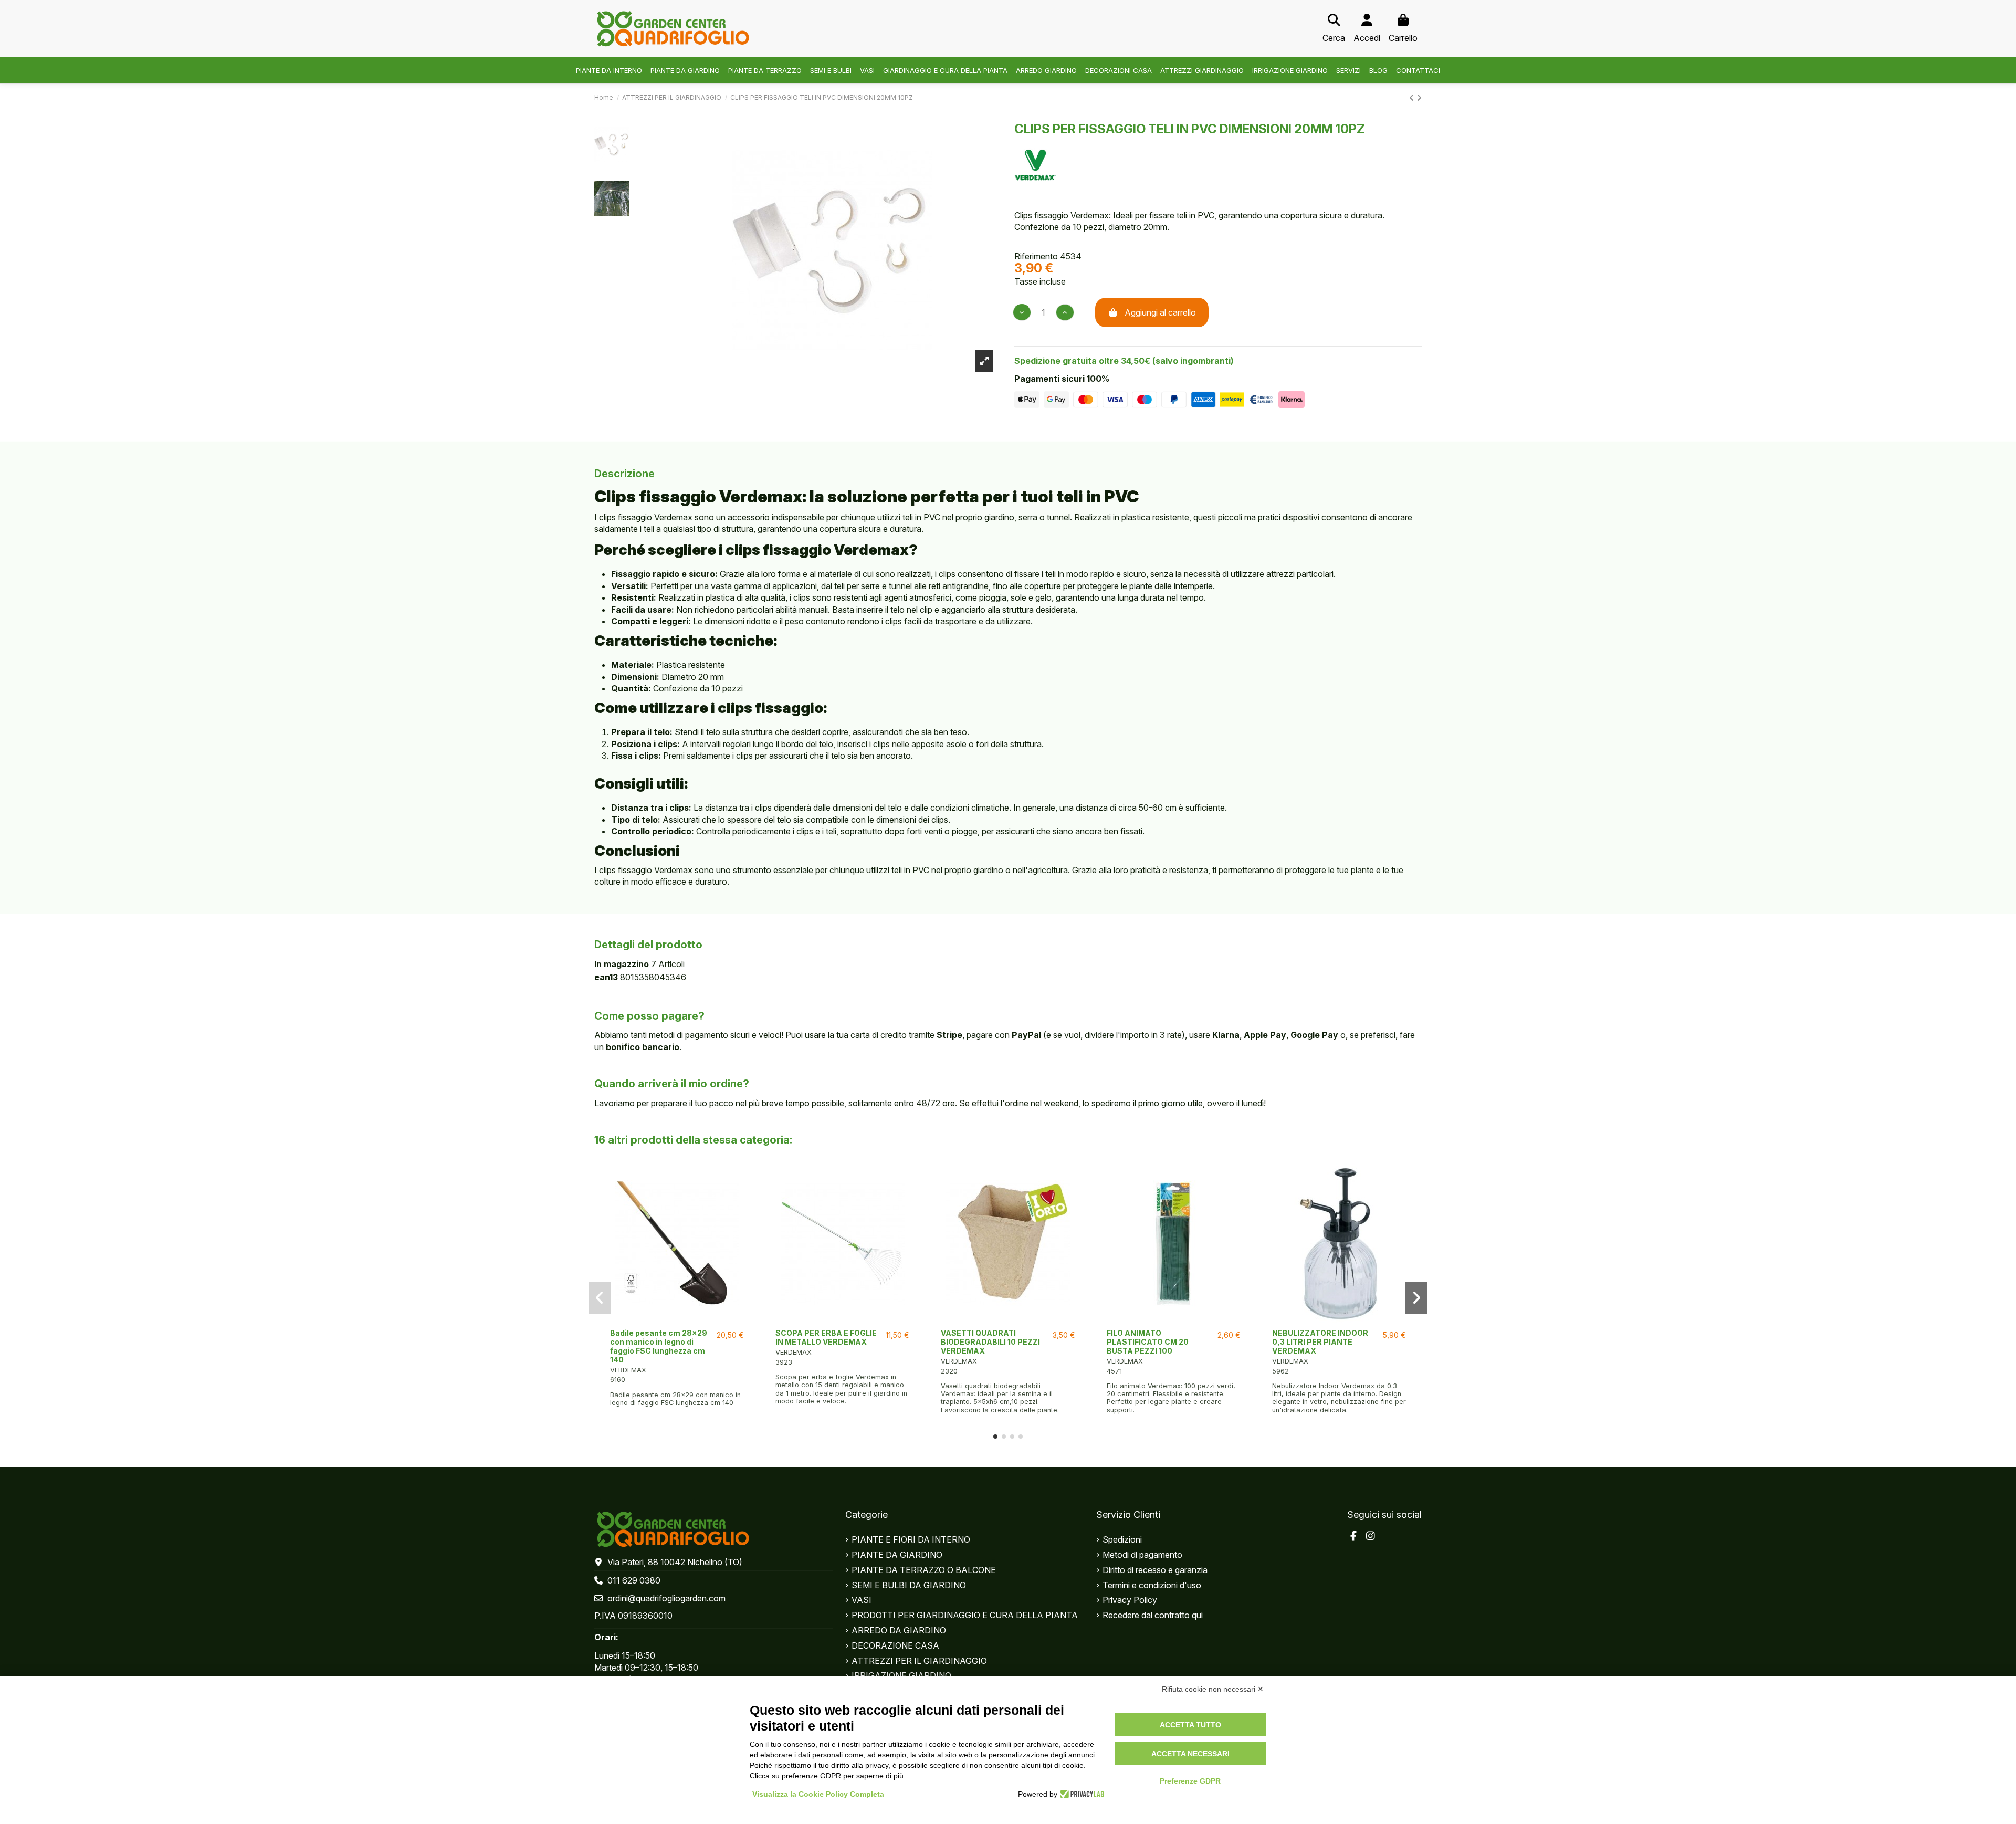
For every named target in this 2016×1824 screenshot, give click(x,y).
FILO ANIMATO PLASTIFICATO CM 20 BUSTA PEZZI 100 (1148, 1342)
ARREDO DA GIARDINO (899, 1630)
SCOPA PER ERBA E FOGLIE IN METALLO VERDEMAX (826, 1337)
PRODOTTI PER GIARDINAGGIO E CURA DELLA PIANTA (965, 1615)
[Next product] (1419, 98)
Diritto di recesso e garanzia (1155, 1570)
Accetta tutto (1190, 1725)
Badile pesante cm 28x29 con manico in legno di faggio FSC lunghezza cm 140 (659, 1346)
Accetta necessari (1190, 1754)
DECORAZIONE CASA (895, 1645)
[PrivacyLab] (1081, 1794)
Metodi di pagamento (1142, 1555)
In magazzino (622, 964)
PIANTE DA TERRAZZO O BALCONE (924, 1570)
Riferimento (1036, 256)
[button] (995, 1437)
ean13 (606, 977)
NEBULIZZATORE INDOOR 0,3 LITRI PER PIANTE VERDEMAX (1320, 1342)
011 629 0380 (634, 1580)
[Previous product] (1413, 98)
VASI (862, 1600)
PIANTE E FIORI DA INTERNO (911, 1539)
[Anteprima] (677, 1319)
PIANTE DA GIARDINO (897, 1555)
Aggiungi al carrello (1160, 312)
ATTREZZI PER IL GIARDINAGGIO (919, 1661)
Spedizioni (1122, 1539)
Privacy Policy (1130, 1600)
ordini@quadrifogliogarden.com (666, 1598)
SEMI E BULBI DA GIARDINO (909, 1585)
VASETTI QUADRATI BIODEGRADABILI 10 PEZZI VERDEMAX (990, 1342)
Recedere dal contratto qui (1153, 1615)
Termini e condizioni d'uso (1152, 1585)
